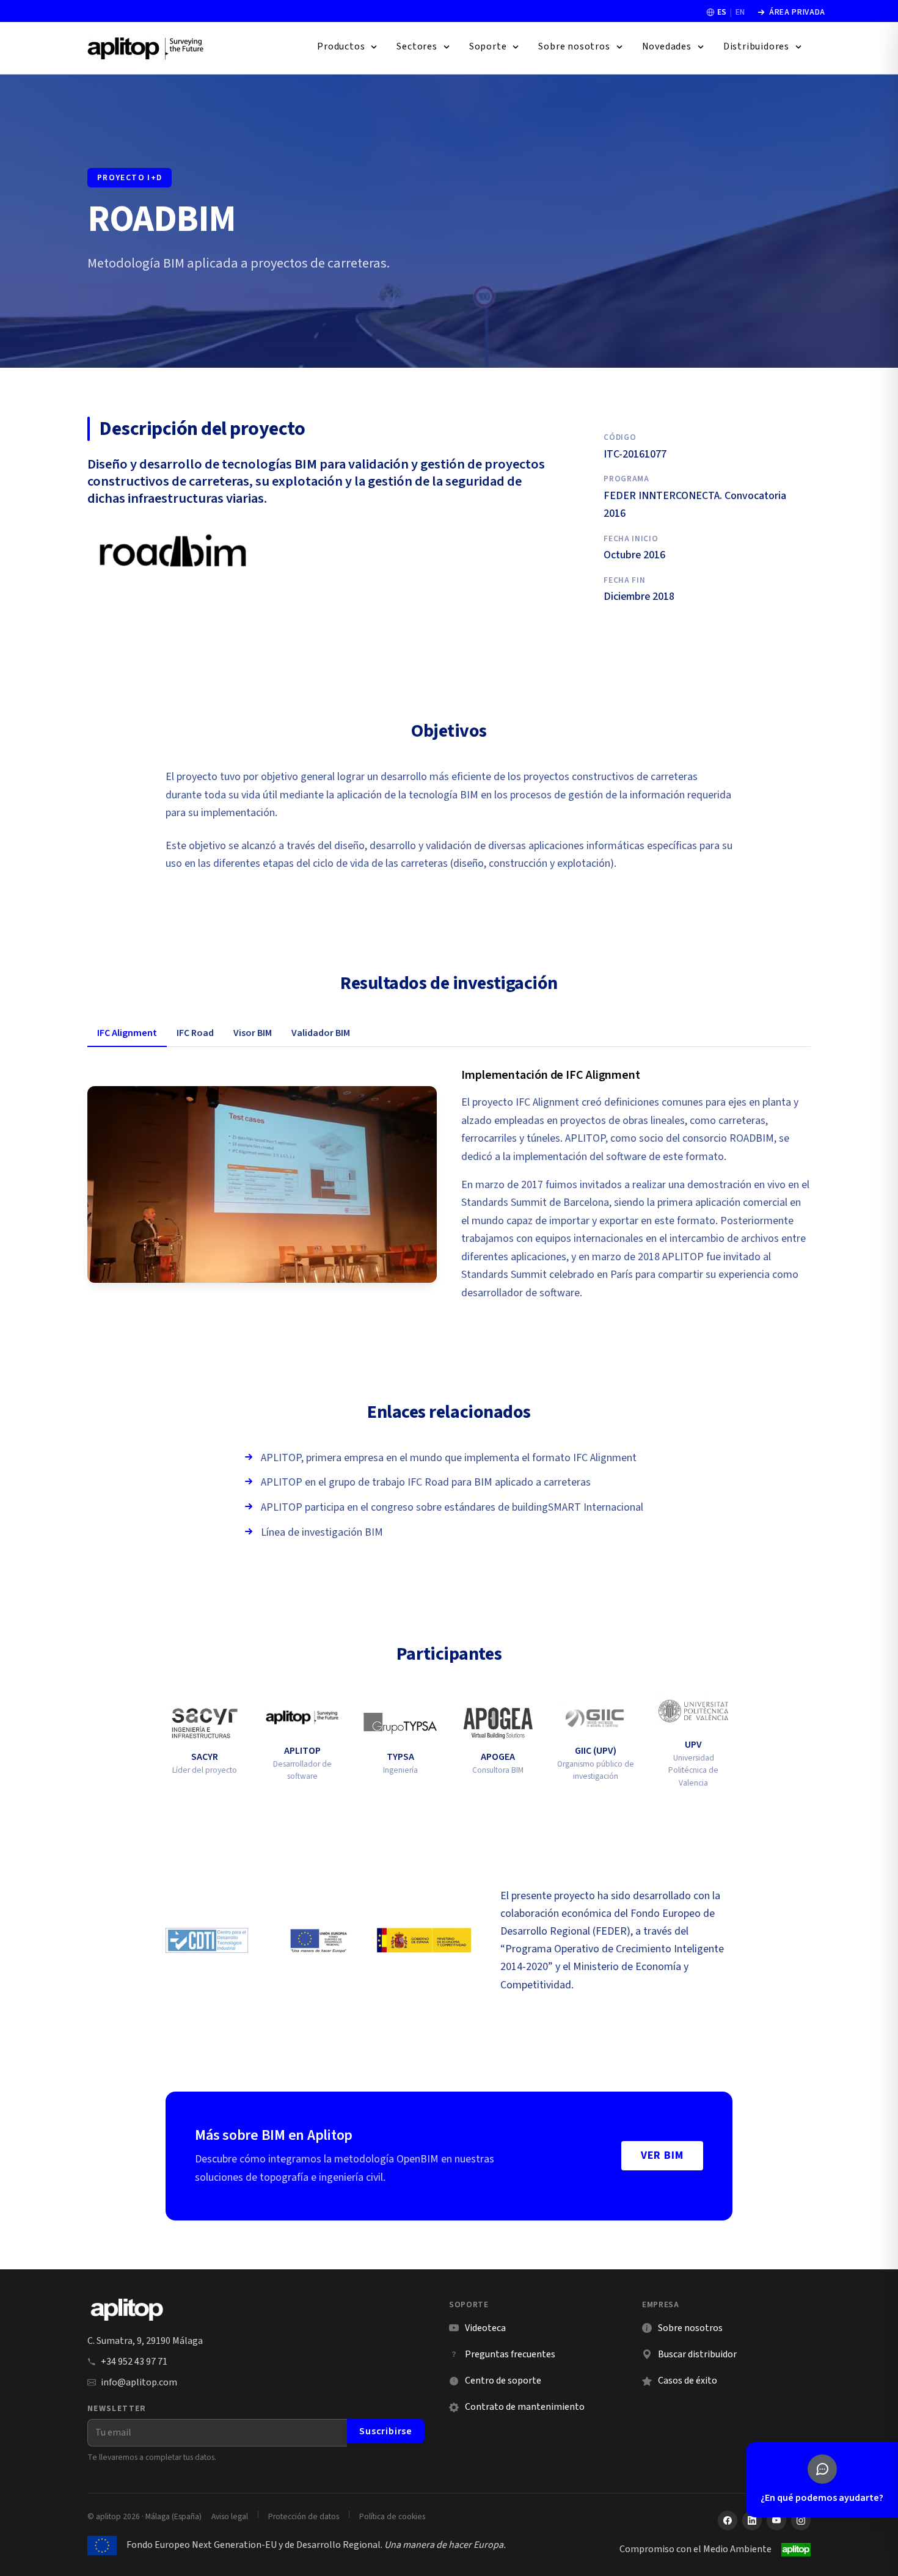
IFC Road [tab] (195, 1033)
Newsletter (117, 2408)
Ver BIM (662, 2155)
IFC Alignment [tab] (127, 1033)
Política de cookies (392, 2516)
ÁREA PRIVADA (791, 12)
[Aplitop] (146, 48)
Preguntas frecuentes (510, 2354)
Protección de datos (304, 2516)
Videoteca (477, 2328)
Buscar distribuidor (697, 2354)
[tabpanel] (449, 1184)
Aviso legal (230, 2516)
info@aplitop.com (139, 2382)
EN (740, 12)
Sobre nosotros (690, 2328)
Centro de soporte (495, 2381)
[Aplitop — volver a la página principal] (127, 2310)
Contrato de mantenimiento (525, 2407)
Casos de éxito (688, 2381)
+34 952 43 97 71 (134, 2362)
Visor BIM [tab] (253, 1033)
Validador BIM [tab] (321, 1033)
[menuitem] (348, 47)
